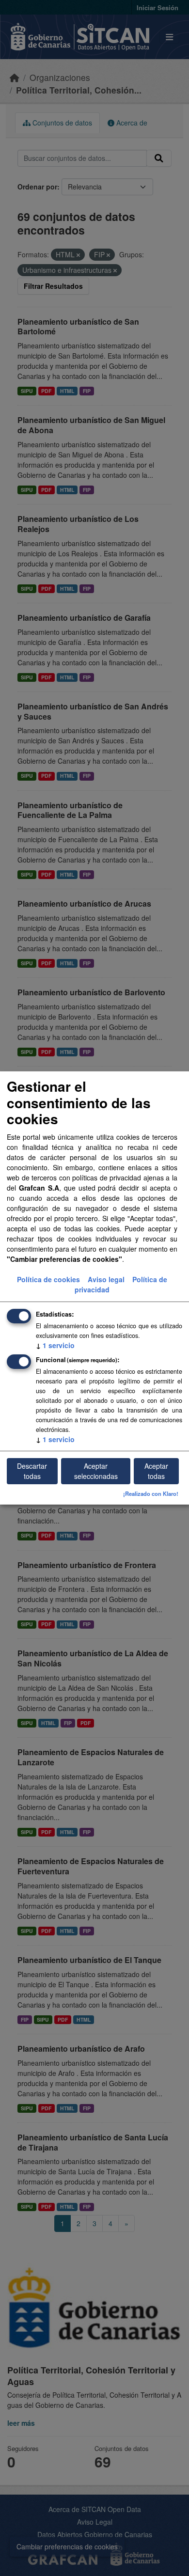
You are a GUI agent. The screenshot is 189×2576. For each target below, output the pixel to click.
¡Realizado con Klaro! (151, 1493)
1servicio (55, 1345)
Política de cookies (48, 1279)
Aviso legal (106, 1279)
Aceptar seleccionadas (96, 1471)
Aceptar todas (156, 1471)
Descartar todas (32, 1471)
